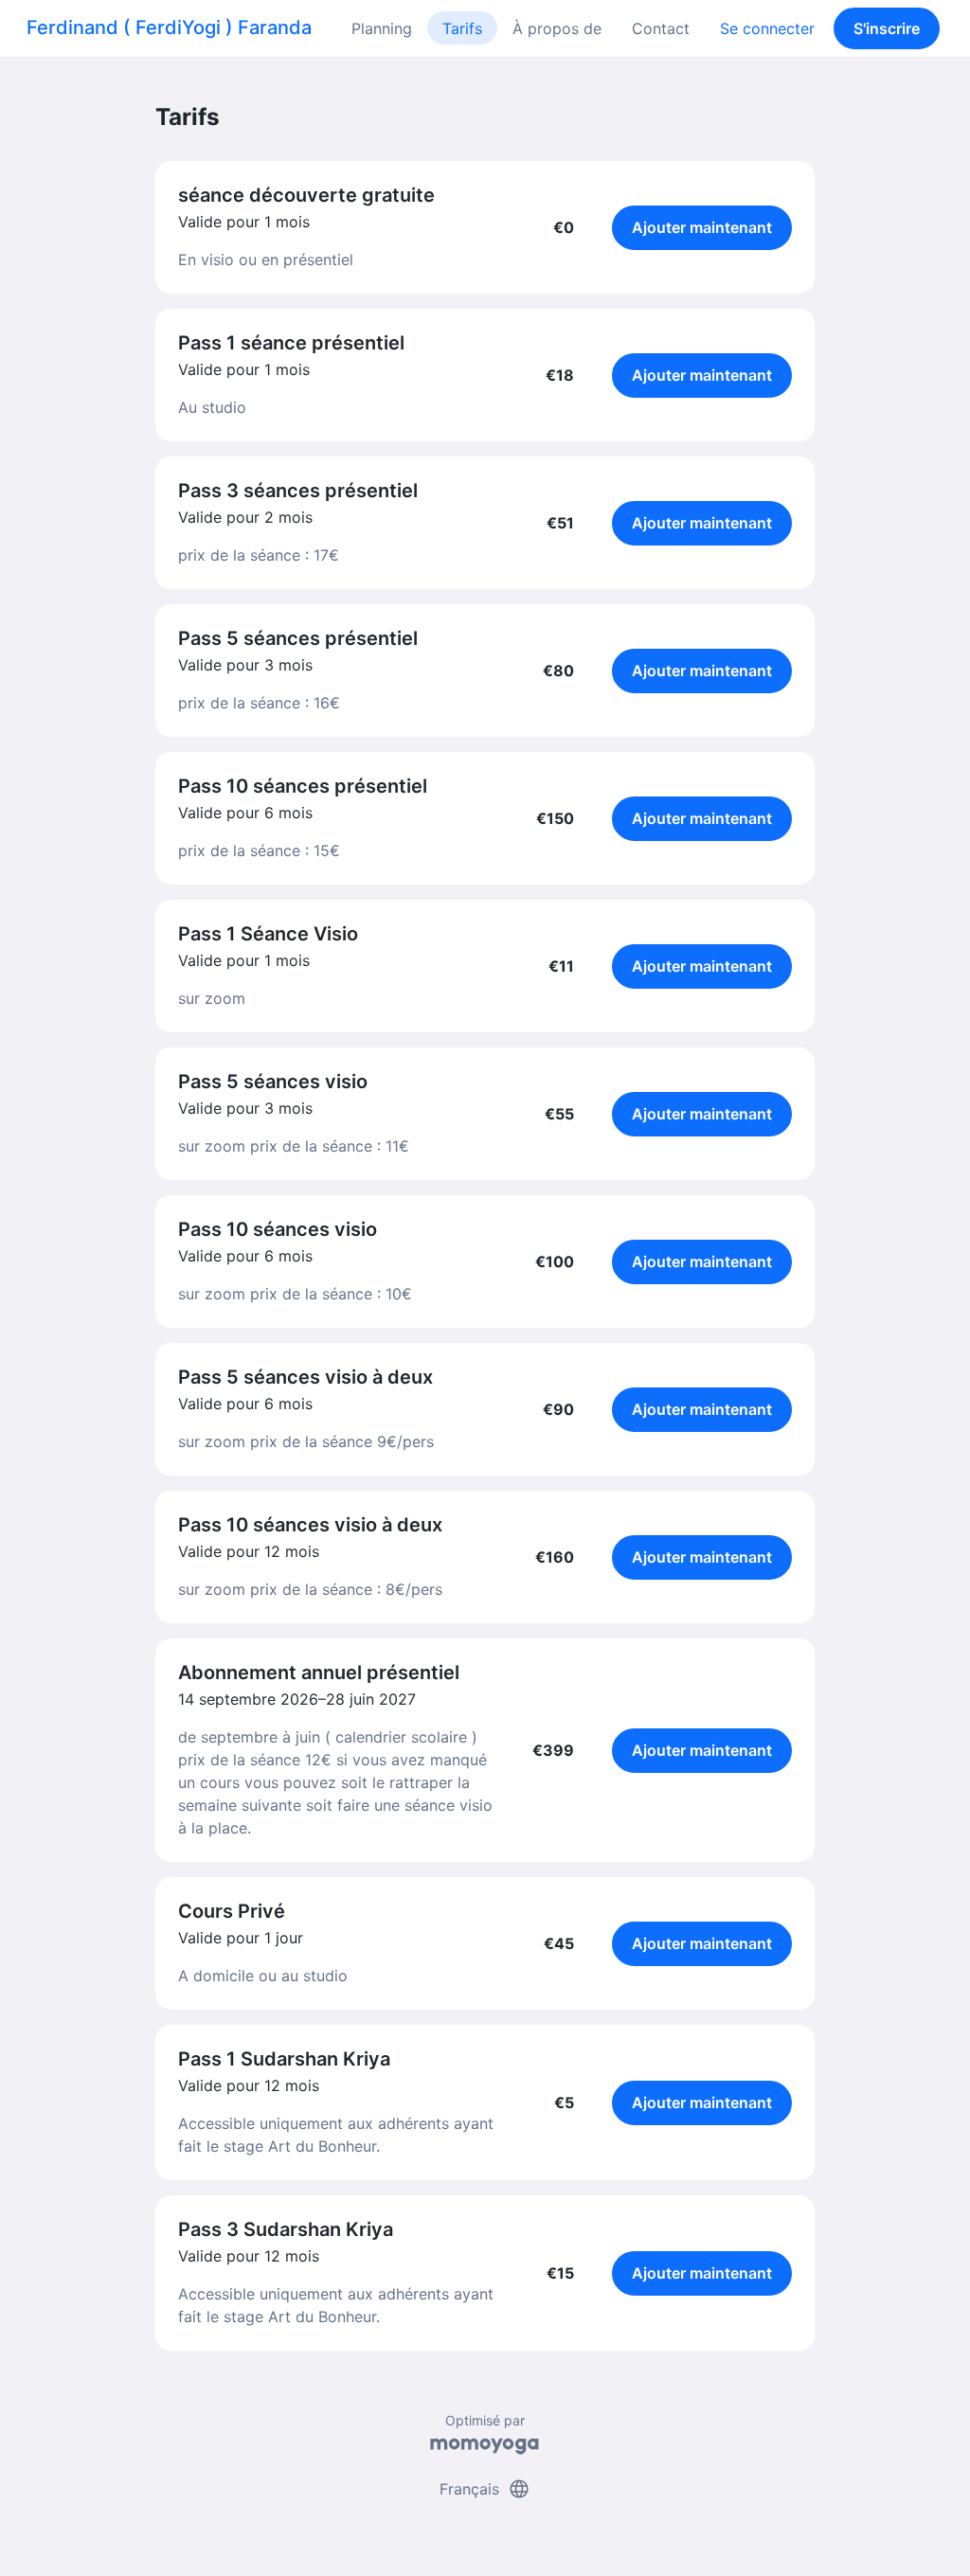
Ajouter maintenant (702, 227)
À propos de (557, 28)
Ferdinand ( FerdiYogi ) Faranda (169, 27)
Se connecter (767, 28)
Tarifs (462, 28)
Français (485, 2489)
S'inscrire (887, 28)
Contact (661, 28)
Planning (382, 28)
